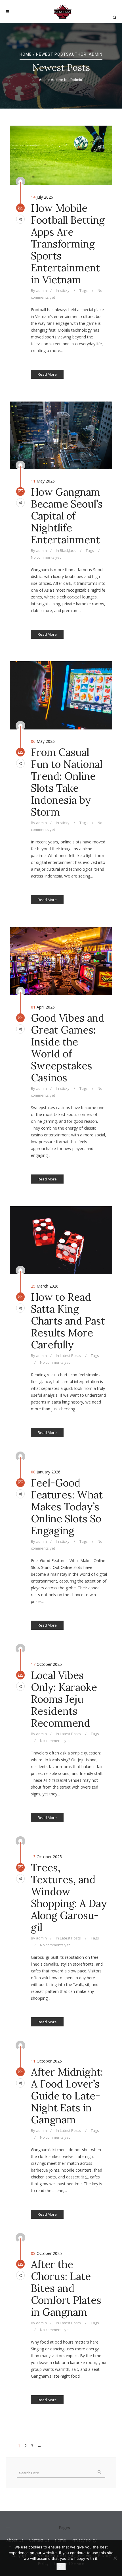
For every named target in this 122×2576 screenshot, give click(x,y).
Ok (61, 2567)
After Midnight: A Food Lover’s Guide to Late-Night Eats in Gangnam (67, 2096)
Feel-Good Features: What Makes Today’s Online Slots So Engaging (67, 1507)
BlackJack (68, 550)
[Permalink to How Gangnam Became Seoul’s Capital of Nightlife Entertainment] (61, 435)
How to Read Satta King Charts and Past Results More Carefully (68, 1321)
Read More (47, 374)
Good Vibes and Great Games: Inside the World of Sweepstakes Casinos (68, 1048)
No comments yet (46, 557)
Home (26, 54)
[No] (115, 2558)
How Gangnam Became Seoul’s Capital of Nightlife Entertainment (67, 516)
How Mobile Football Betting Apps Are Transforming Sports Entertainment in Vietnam (68, 244)
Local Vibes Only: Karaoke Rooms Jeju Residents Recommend (64, 1699)
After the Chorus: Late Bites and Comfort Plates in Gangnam (66, 2288)
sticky (65, 290)
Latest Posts (70, 1355)
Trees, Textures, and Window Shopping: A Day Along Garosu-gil (69, 1897)
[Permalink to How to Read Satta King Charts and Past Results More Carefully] (61, 1240)
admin (41, 290)
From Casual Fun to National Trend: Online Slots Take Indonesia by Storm (67, 782)
